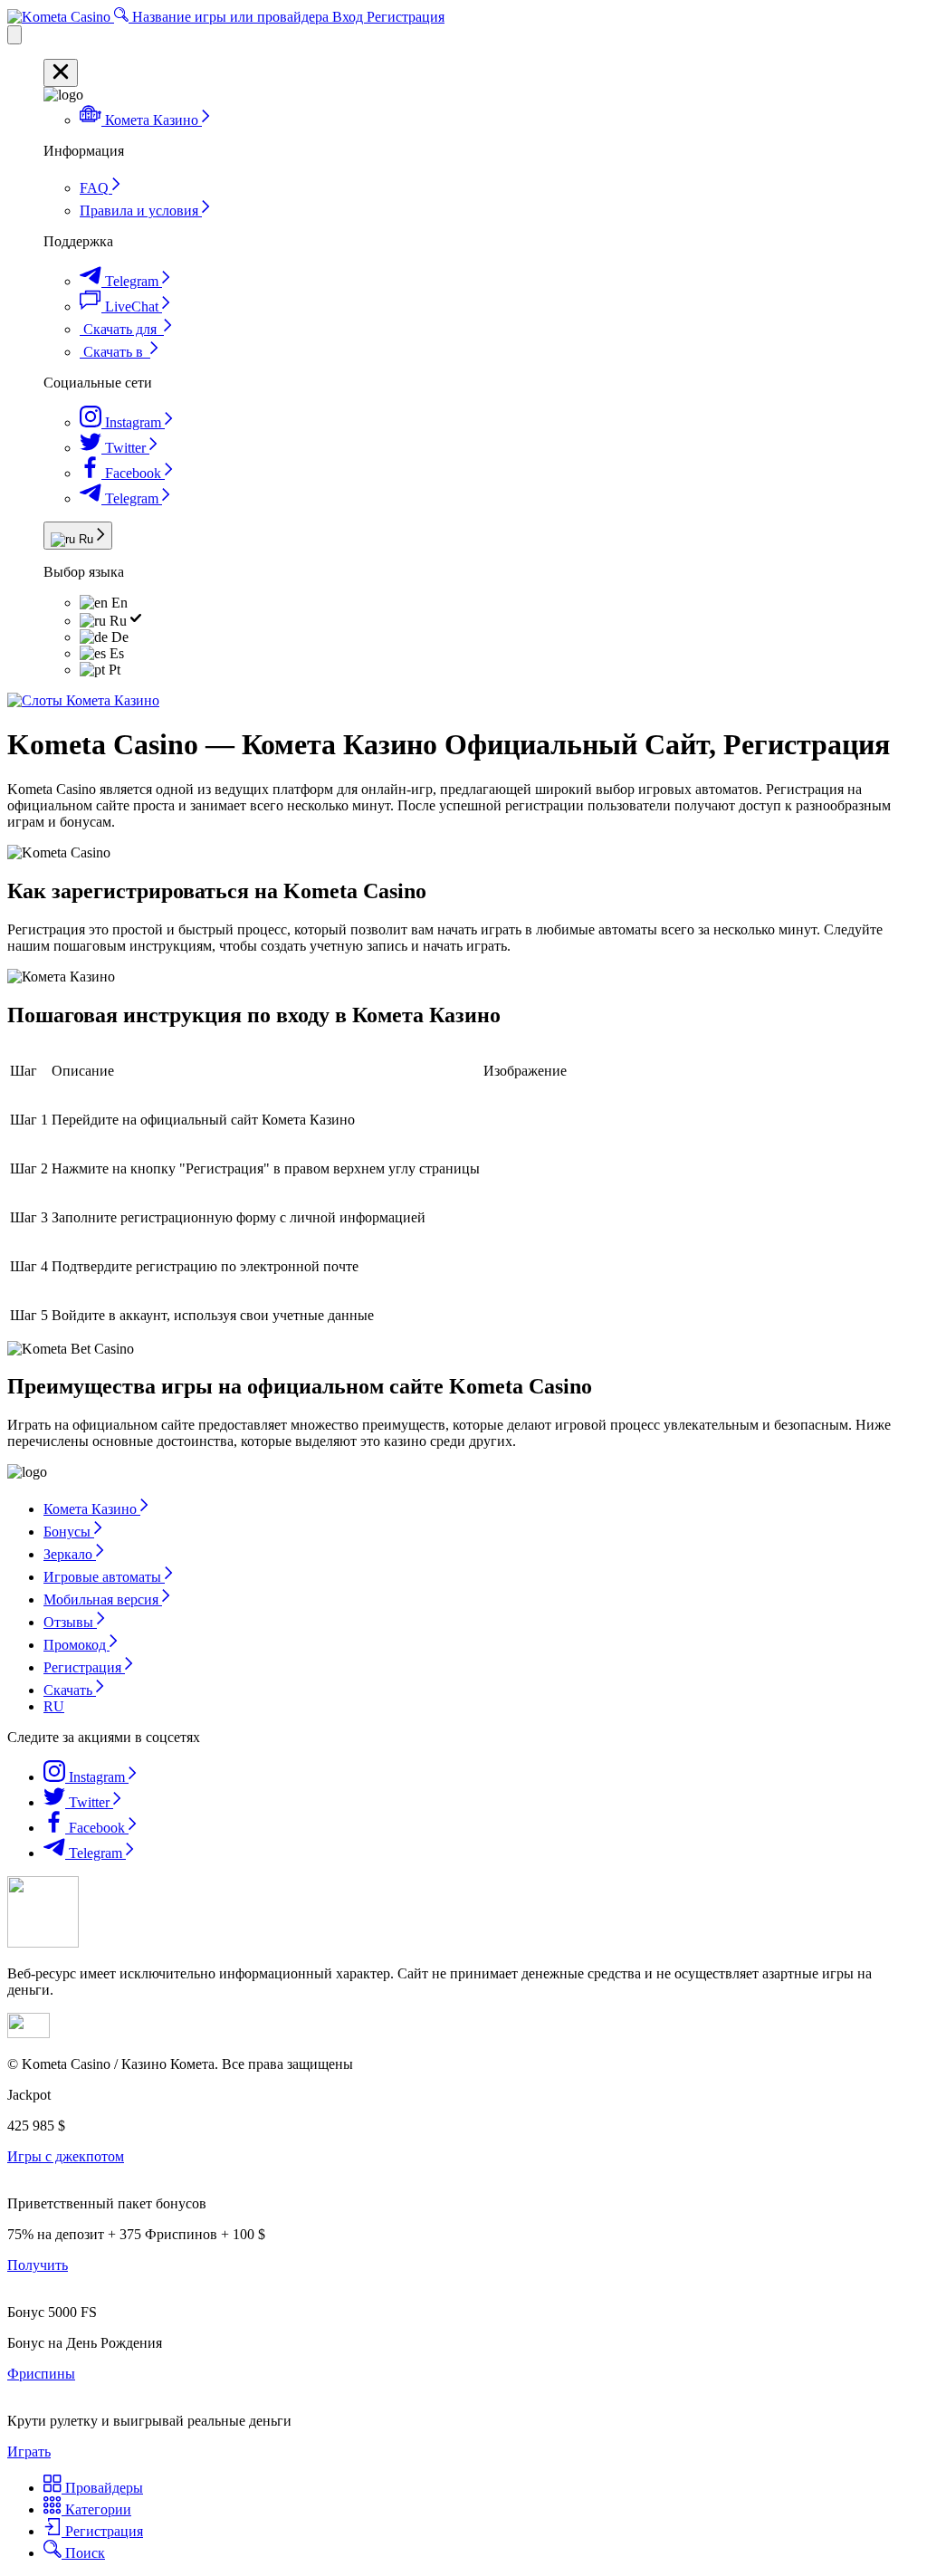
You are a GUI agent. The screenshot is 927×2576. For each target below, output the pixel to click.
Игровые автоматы (104, 1577)
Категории (96, 2509)
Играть (29, 2452)
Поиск (83, 2553)
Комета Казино (92, 1509)
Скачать (70, 1690)
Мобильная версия (103, 1599)
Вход (349, 17)
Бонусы (69, 1532)
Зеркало (70, 1554)
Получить (38, 2265)
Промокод (76, 1645)
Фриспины (41, 2374)
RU (54, 1706)
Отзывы (70, 1622)
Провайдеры (102, 2488)
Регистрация (406, 17)
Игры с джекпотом (66, 2156)
